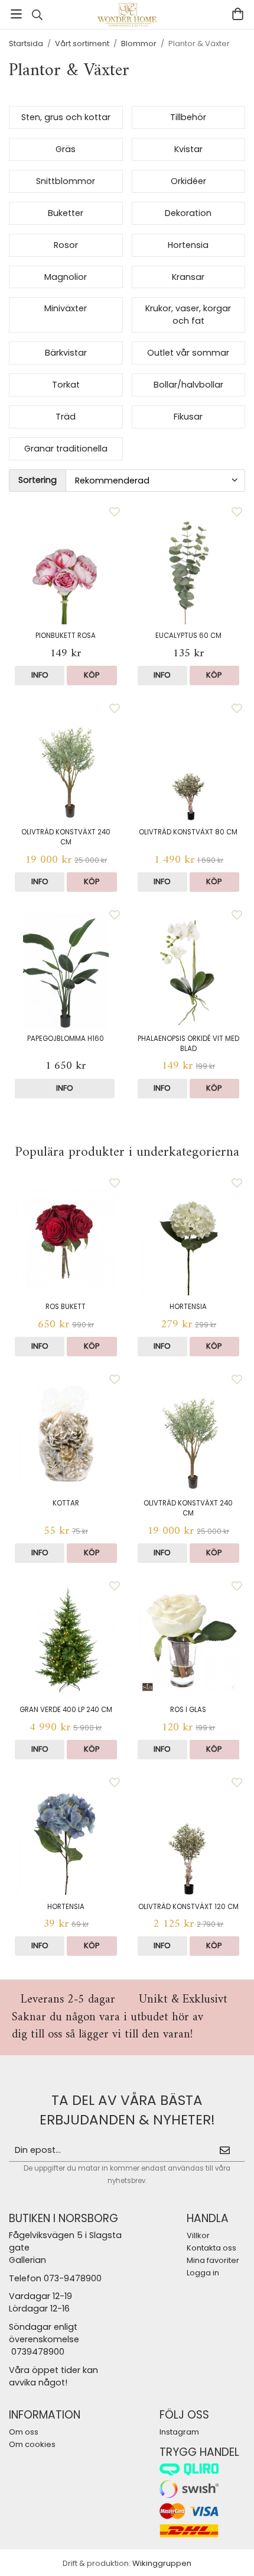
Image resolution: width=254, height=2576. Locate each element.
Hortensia (188, 245)
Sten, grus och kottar (66, 117)
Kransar (188, 277)
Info (40, 675)
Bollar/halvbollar (188, 385)
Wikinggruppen (162, 2563)
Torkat (66, 385)
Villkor (198, 2235)
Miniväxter (66, 308)
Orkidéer (188, 181)
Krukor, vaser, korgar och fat (188, 315)
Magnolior (66, 277)
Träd (66, 417)
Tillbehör (188, 117)
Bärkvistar (66, 353)
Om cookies (32, 2444)
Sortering (38, 480)
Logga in (203, 2273)
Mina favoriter (213, 2260)
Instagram (179, 2432)
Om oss (24, 2432)
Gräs (66, 149)
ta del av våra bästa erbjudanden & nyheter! (127, 2110)
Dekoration (188, 213)
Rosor (66, 245)
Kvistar (188, 149)
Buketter (66, 213)
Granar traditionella (66, 449)
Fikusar (188, 417)
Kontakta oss (211, 2248)
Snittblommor (66, 181)
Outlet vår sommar (188, 353)
